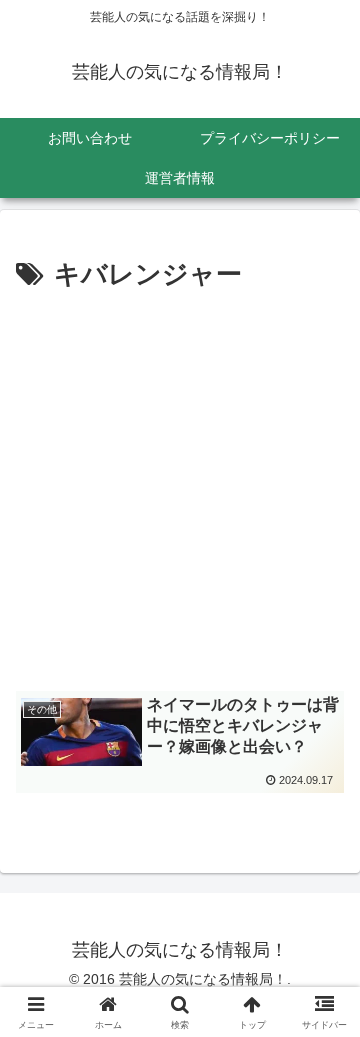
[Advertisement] (180, 488)
